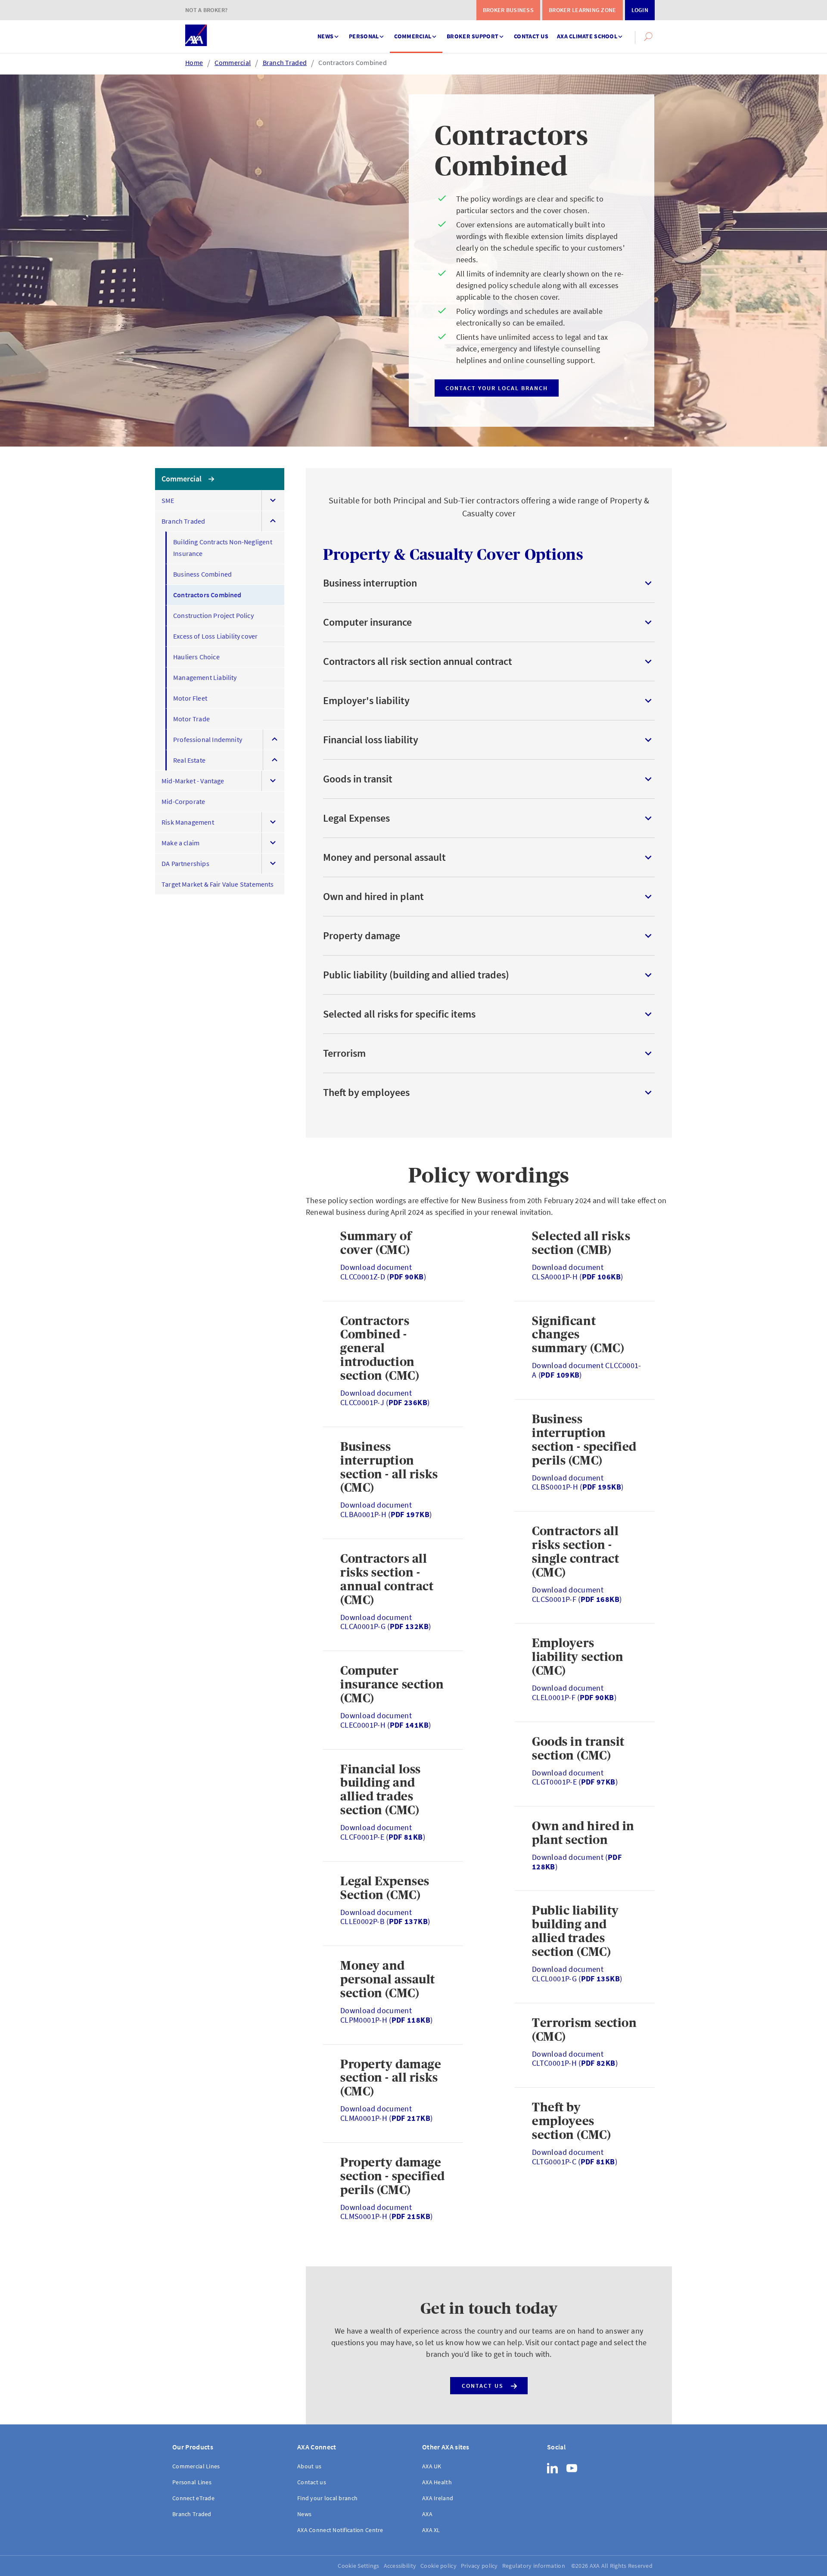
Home (194, 62)
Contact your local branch (497, 388)
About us (309, 2466)
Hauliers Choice (196, 657)
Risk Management (188, 822)
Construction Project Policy (213, 615)
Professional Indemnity (208, 739)
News (325, 36)
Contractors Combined (353, 62)
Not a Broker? (207, 10)
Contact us (531, 36)
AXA (427, 2514)
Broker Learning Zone (583, 10)
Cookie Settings (358, 2566)
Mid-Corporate (183, 801)
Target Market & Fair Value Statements (218, 884)
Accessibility (400, 2566)
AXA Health (437, 2482)
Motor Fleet (190, 698)
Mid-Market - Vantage (193, 781)
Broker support (473, 36)
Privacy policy (479, 2566)
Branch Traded (285, 62)
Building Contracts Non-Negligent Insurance (223, 548)
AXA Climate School (587, 36)
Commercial (413, 36)
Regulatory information (534, 2566)
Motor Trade (191, 719)
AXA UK (432, 2466)
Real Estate (189, 760)
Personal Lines (192, 2482)
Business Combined (202, 574)
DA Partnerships (185, 863)
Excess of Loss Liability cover (215, 636)
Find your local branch (327, 2498)
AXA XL (431, 2530)
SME (168, 500)
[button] (648, 37)
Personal (364, 36)
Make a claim (180, 843)
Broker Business (508, 10)
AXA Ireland (438, 2498)
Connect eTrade (193, 2498)
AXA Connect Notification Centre (340, 2530)
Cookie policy (438, 2566)
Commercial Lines (196, 2466)
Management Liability (205, 677)
